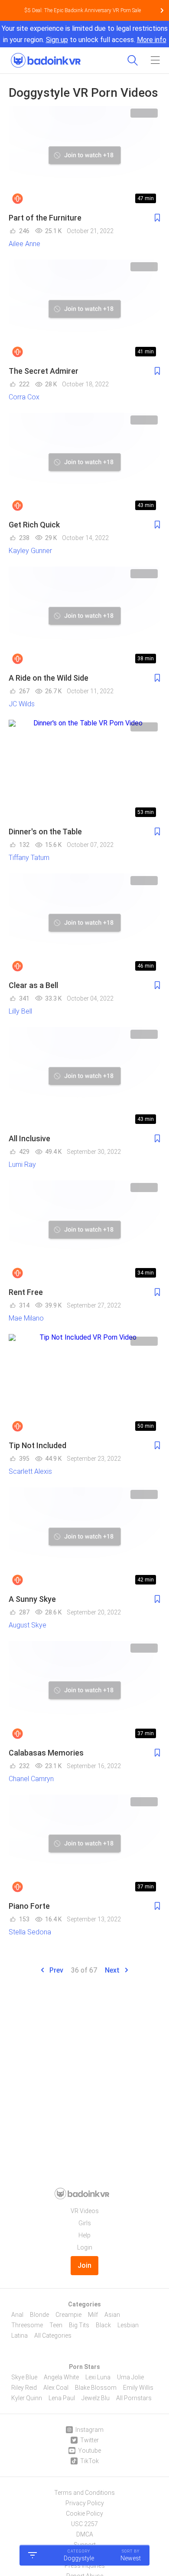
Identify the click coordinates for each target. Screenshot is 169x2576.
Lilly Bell (20, 1011)
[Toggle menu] (155, 60)
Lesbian (128, 2325)
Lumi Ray (22, 1164)
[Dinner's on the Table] (84, 771)
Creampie (68, 2315)
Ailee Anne (24, 244)
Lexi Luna (98, 2377)
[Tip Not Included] (84, 1385)
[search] (133, 60)
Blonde (39, 2315)
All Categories (53, 2336)
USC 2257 (84, 2524)
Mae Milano (26, 1318)
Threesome (27, 2325)
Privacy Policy (85, 2503)
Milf (93, 2315)
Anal (17, 2315)
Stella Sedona (30, 1932)
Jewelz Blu (96, 2398)
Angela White (61, 2377)
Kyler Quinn (27, 2398)
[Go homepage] (46, 58)
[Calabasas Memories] (84, 1692)
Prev (55, 1970)
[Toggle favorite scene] (157, 218)
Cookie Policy (84, 2513)
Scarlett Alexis (30, 1471)
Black (103, 2325)
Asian (112, 2315)
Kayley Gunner (30, 551)
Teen (56, 2325)
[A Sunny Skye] (84, 1538)
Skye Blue (24, 2377)
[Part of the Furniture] (84, 157)
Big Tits (79, 2325)
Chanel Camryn (31, 1779)
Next (113, 1970)
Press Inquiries (85, 2566)
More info (152, 40)
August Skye (28, 1625)
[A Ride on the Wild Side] (84, 617)
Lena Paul (62, 2398)
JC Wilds (22, 704)
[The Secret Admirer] (84, 310)
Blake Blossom (96, 2388)
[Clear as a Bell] (84, 924)
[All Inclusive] (84, 1078)
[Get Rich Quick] (84, 464)
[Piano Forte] (84, 1845)
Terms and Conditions (84, 2493)
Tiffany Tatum (29, 858)
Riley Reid (24, 2388)
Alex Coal (56, 2388)
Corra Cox (24, 397)
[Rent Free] (84, 1231)
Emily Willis (138, 2388)
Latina (19, 2336)
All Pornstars (134, 2398)
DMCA (85, 2534)
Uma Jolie (130, 2377)
